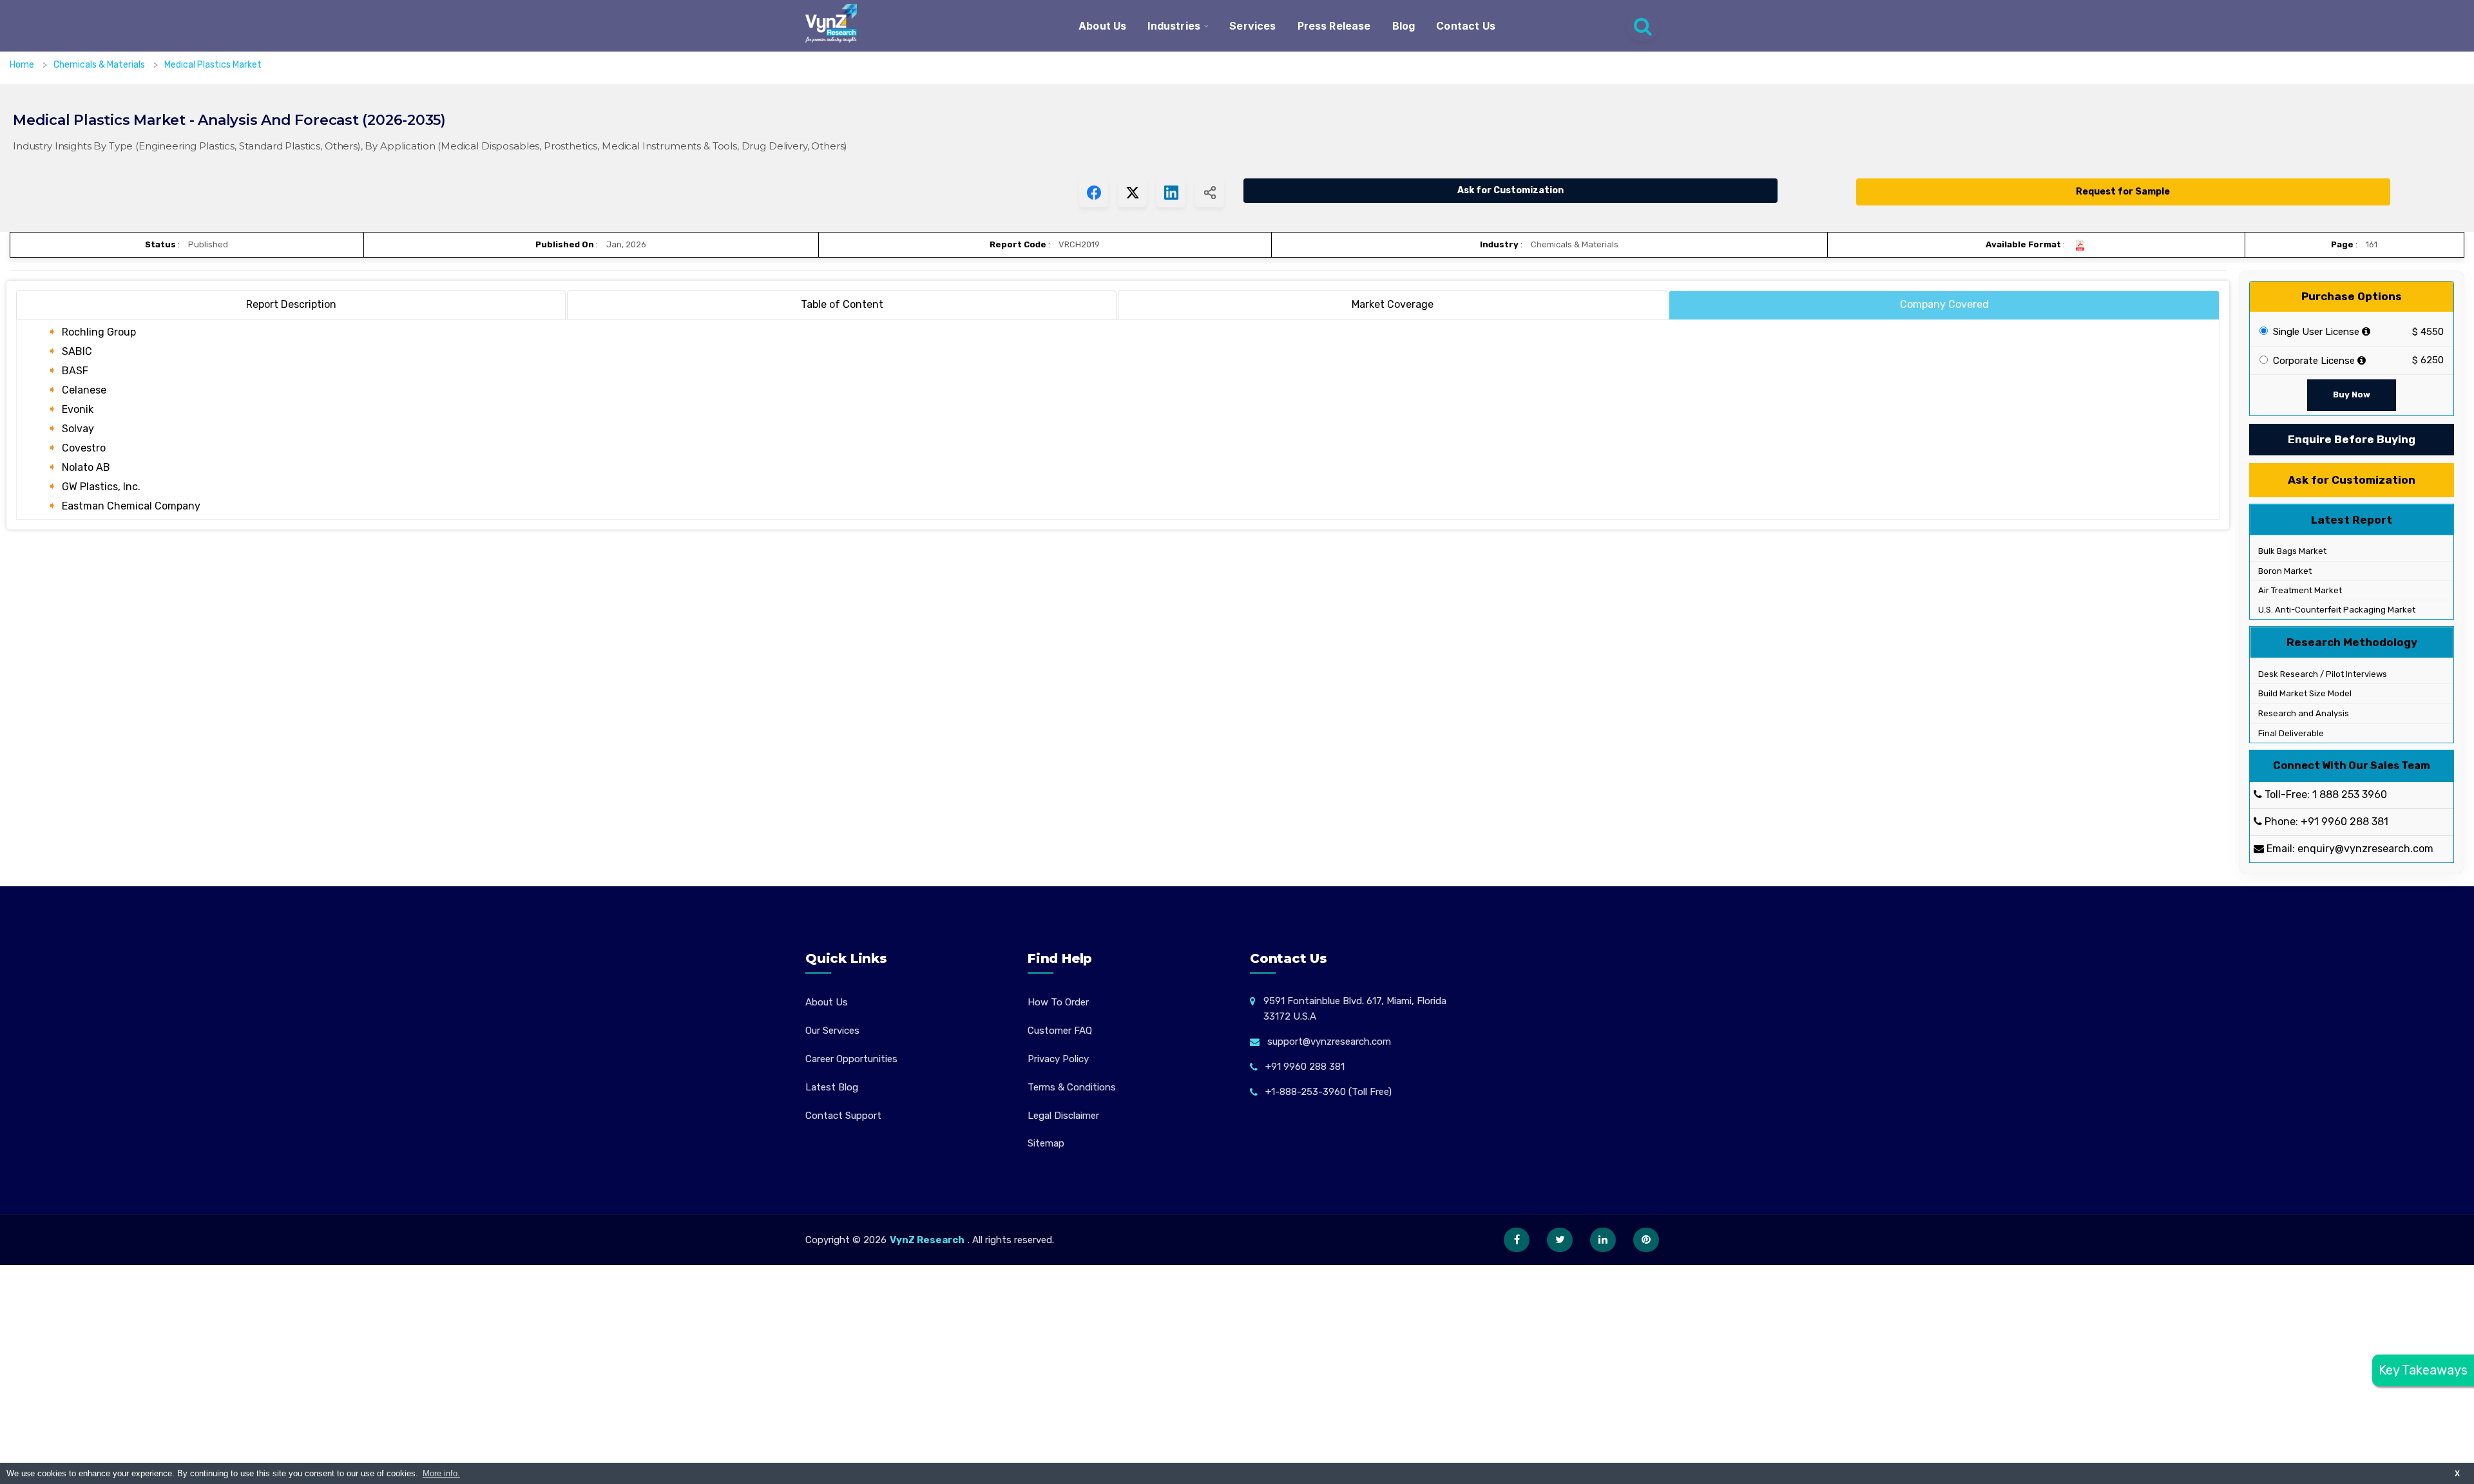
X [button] (2457, 1473)
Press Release (1334, 26)
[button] (2439, 1449)
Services (1252, 26)
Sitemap (1046, 1143)
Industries (1174, 26)
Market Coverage (1393, 304)
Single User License (2315, 332)
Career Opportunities (851, 1059)
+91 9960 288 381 (2345, 822)
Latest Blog (832, 1087)
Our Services (832, 1031)
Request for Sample (2123, 192)
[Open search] (1643, 26)
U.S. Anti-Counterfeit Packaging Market (2336, 610)
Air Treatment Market (2299, 590)
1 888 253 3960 (2350, 794)
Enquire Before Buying (2352, 439)
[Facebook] (1517, 1240)
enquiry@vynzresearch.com (2365, 849)
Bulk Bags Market (2291, 551)
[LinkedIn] (1603, 1240)
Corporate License (2313, 361)
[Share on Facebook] (1094, 193)
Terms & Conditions (1072, 1087)
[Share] (1210, 193)
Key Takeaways (2423, 1370)
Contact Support (843, 1116)
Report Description (291, 304)
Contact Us (1466, 26)
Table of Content (842, 304)
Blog (1404, 26)
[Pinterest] (1646, 1240)
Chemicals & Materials (100, 65)
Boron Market (2284, 571)
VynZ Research (927, 1240)
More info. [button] (441, 1473)
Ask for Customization (1510, 190)
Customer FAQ (1060, 1031)
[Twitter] (1560, 1240)
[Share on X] (1132, 193)
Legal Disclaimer (1063, 1116)
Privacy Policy (1058, 1059)
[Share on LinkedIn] (1171, 193)
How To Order (1058, 1002)
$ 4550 (2428, 332)
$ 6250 (2428, 360)
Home (22, 65)
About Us (1102, 26)
